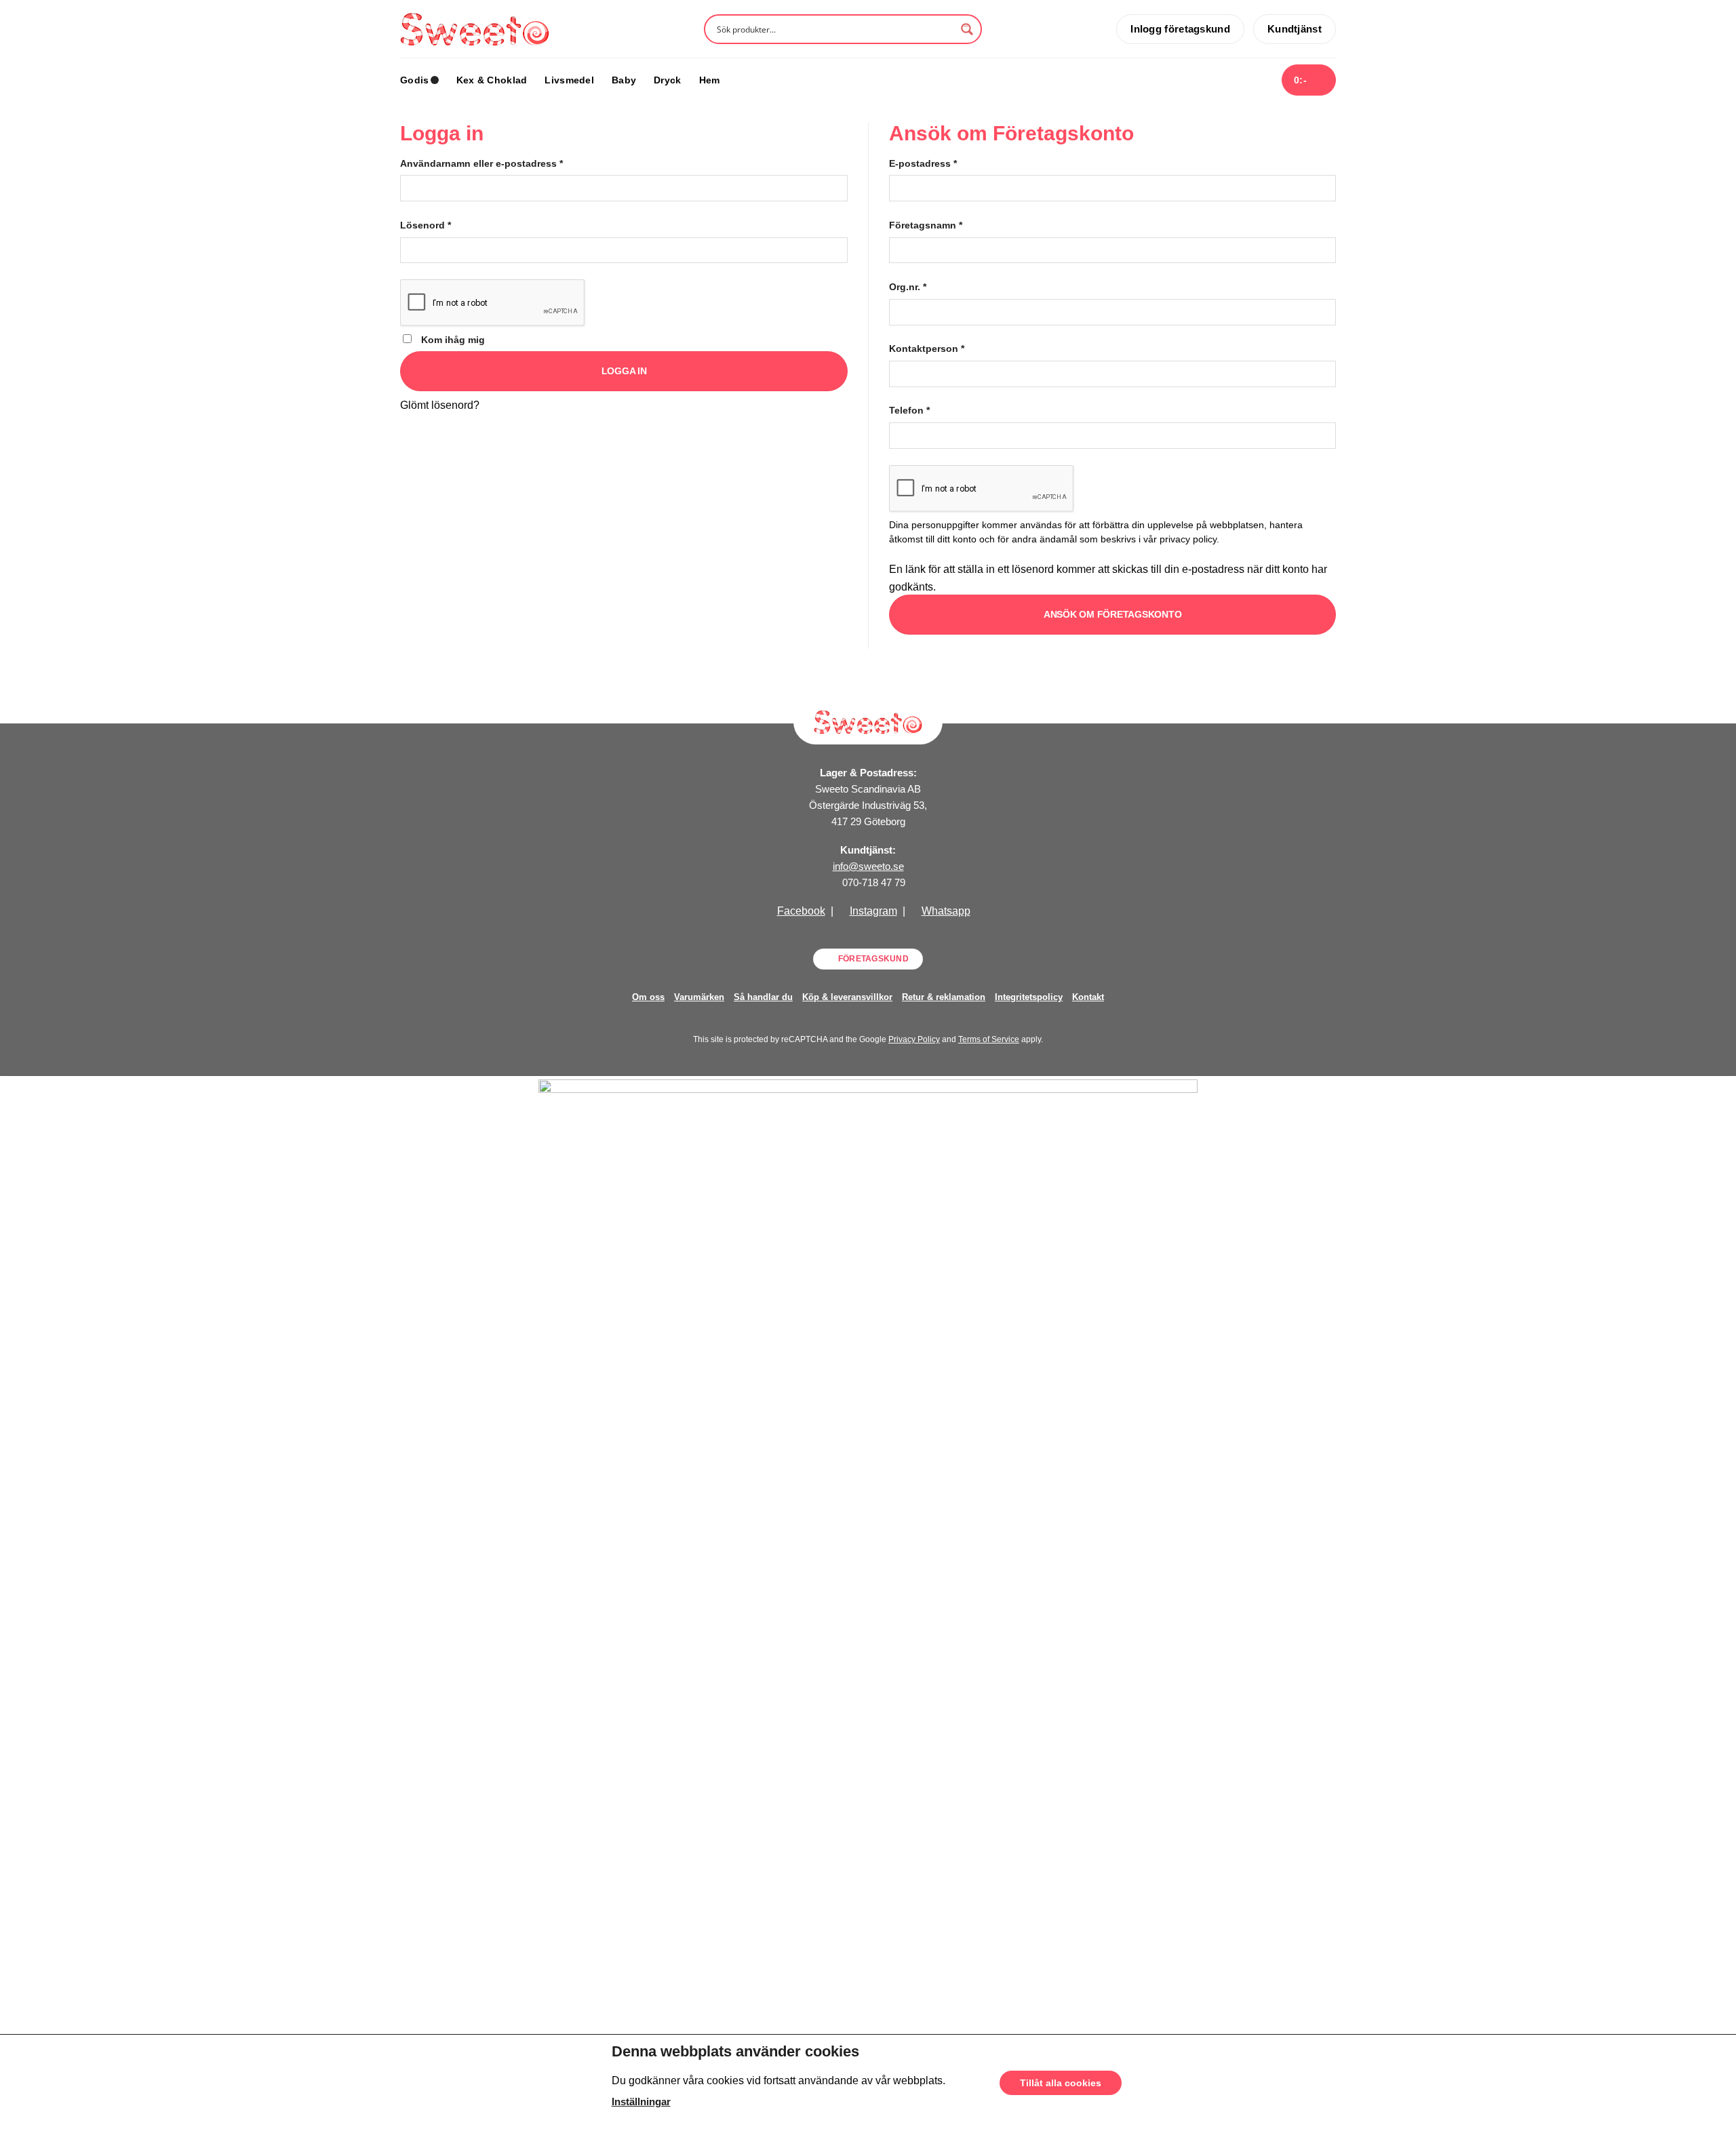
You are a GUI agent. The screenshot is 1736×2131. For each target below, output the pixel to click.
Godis (414, 80)
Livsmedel (569, 80)
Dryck (667, 80)
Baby (624, 80)
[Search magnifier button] (967, 29)
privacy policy (1188, 539)
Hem (710, 80)
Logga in (624, 371)
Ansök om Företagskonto (1113, 614)
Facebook (801, 911)
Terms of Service (989, 1039)
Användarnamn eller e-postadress (481, 163)
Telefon (909, 410)
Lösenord (426, 225)
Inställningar (641, 2102)
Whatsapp (946, 911)
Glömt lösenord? (440, 405)
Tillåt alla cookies (1061, 2083)
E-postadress (923, 163)
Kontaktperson (927, 348)
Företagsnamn (926, 225)
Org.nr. (908, 287)
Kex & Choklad (492, 80)
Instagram (873, 911)
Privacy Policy (914, 1039)
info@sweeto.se (868, 866)
